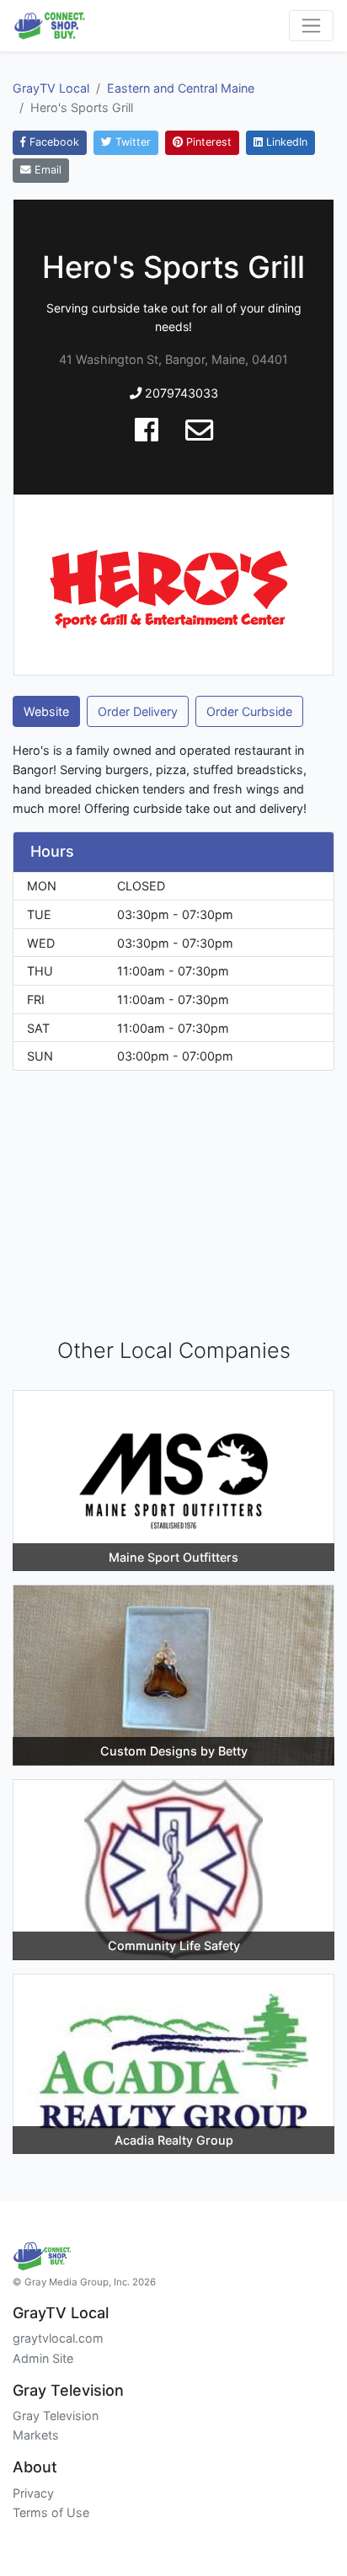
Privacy (33, 2493)
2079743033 (180, 393)
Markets (36, 2435)
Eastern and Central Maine (181, 88)
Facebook (53, 142)
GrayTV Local (51, 88)
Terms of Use (51, 2512)
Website (46, 711)
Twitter (131, 142)
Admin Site (43, 2358)
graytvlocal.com (58, 2338)
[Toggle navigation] (311, 26)
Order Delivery (138, 711)
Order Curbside (249, 711)
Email (46, 170)
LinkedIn (285, 142)
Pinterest (207, 142)
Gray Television (56, 2416)
